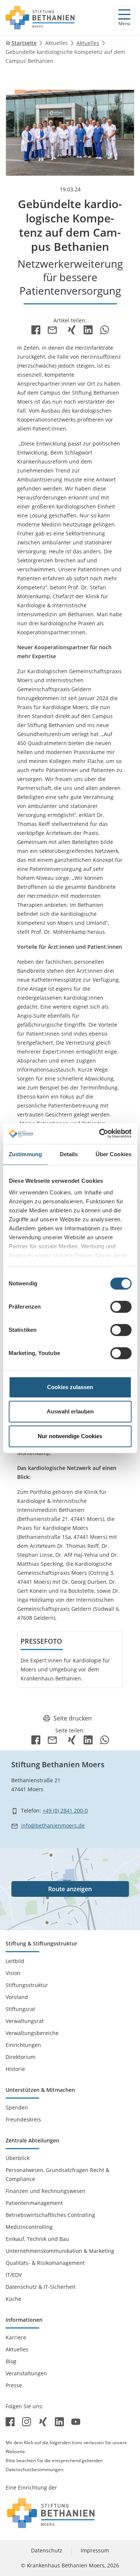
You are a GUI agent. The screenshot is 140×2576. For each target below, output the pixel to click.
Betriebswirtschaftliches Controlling (50, 2215)
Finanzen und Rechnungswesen (46, 2191)
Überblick (18, 2158)
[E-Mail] (54, 329)
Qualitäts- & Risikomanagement (45, 2263)
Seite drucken (73, 1718)
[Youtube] (76, 2421)
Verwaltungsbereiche (32, 2033)
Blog (11, 2361)
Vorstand (17, 1997)
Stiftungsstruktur (27, 1985)
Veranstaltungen (26, 2373)
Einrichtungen (23, 2045)
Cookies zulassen (70, 1387)
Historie (15, 2069)
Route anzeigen (70, 1889)
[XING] (72, 329)
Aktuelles (57, 43)
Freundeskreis (23, 2119)
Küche (13, 2299)
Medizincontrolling (29, 2227)
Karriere (16, 2337)
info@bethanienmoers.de (53, 1825)
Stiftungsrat (20, 2009)
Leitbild (15, 1961)
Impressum (95, 2550)
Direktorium (21, 2057)
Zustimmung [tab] (25, 1154)
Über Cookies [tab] (113, 1154)
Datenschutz (47, 2550)
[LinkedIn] (88, 329)
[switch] (121, 1307)
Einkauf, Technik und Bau (37, 2239)
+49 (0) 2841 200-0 (65, 1811)
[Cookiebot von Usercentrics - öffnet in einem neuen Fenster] (100, 1133)
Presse (14, 2385)
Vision (13, 1973)
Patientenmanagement (34, 2203)
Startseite (24, 43)
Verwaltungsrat (25, 2021)
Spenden (17, 2107)
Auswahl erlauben (70, 1411)
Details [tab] (69, 1154)
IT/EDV (14, 2275)
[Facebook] (36, 329)
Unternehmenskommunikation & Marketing (60, 2251)
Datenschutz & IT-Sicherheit (41, 2287)
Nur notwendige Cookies (70, 1436)
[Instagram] (27, 2421)
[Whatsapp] (105, 329)
